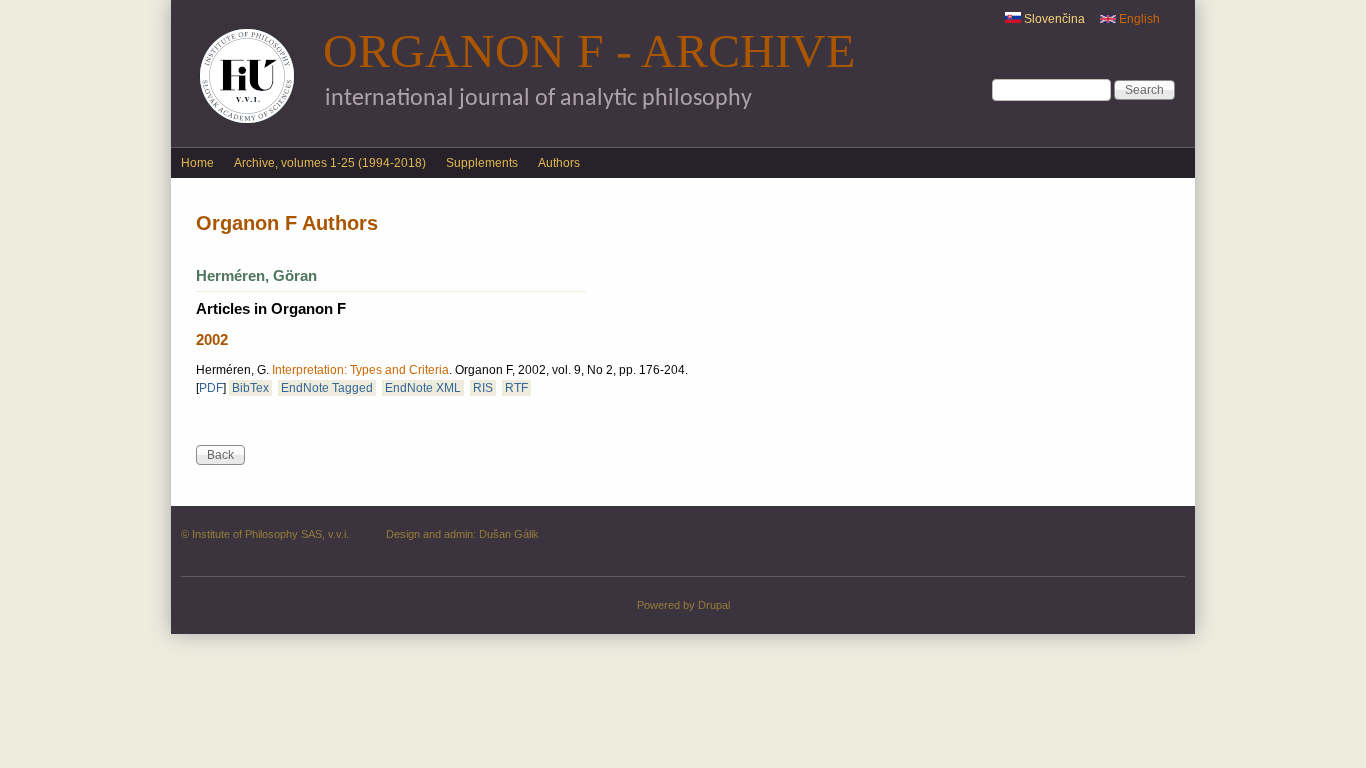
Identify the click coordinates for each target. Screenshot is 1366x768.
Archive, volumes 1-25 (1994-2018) (330, 163)
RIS (483, 388)
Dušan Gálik (509, 534)
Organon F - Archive (589, 50)
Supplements (482, 163)
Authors (559, 163)
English (1138, 19)
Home (197, 163)
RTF (516, 388)
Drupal (714, 605)
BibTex (250, 388)
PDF (211, 388)
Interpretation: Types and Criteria (360, 370)
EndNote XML (423, 388)
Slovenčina (1053, 19)
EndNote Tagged (327, 388)
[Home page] (247, 128)
